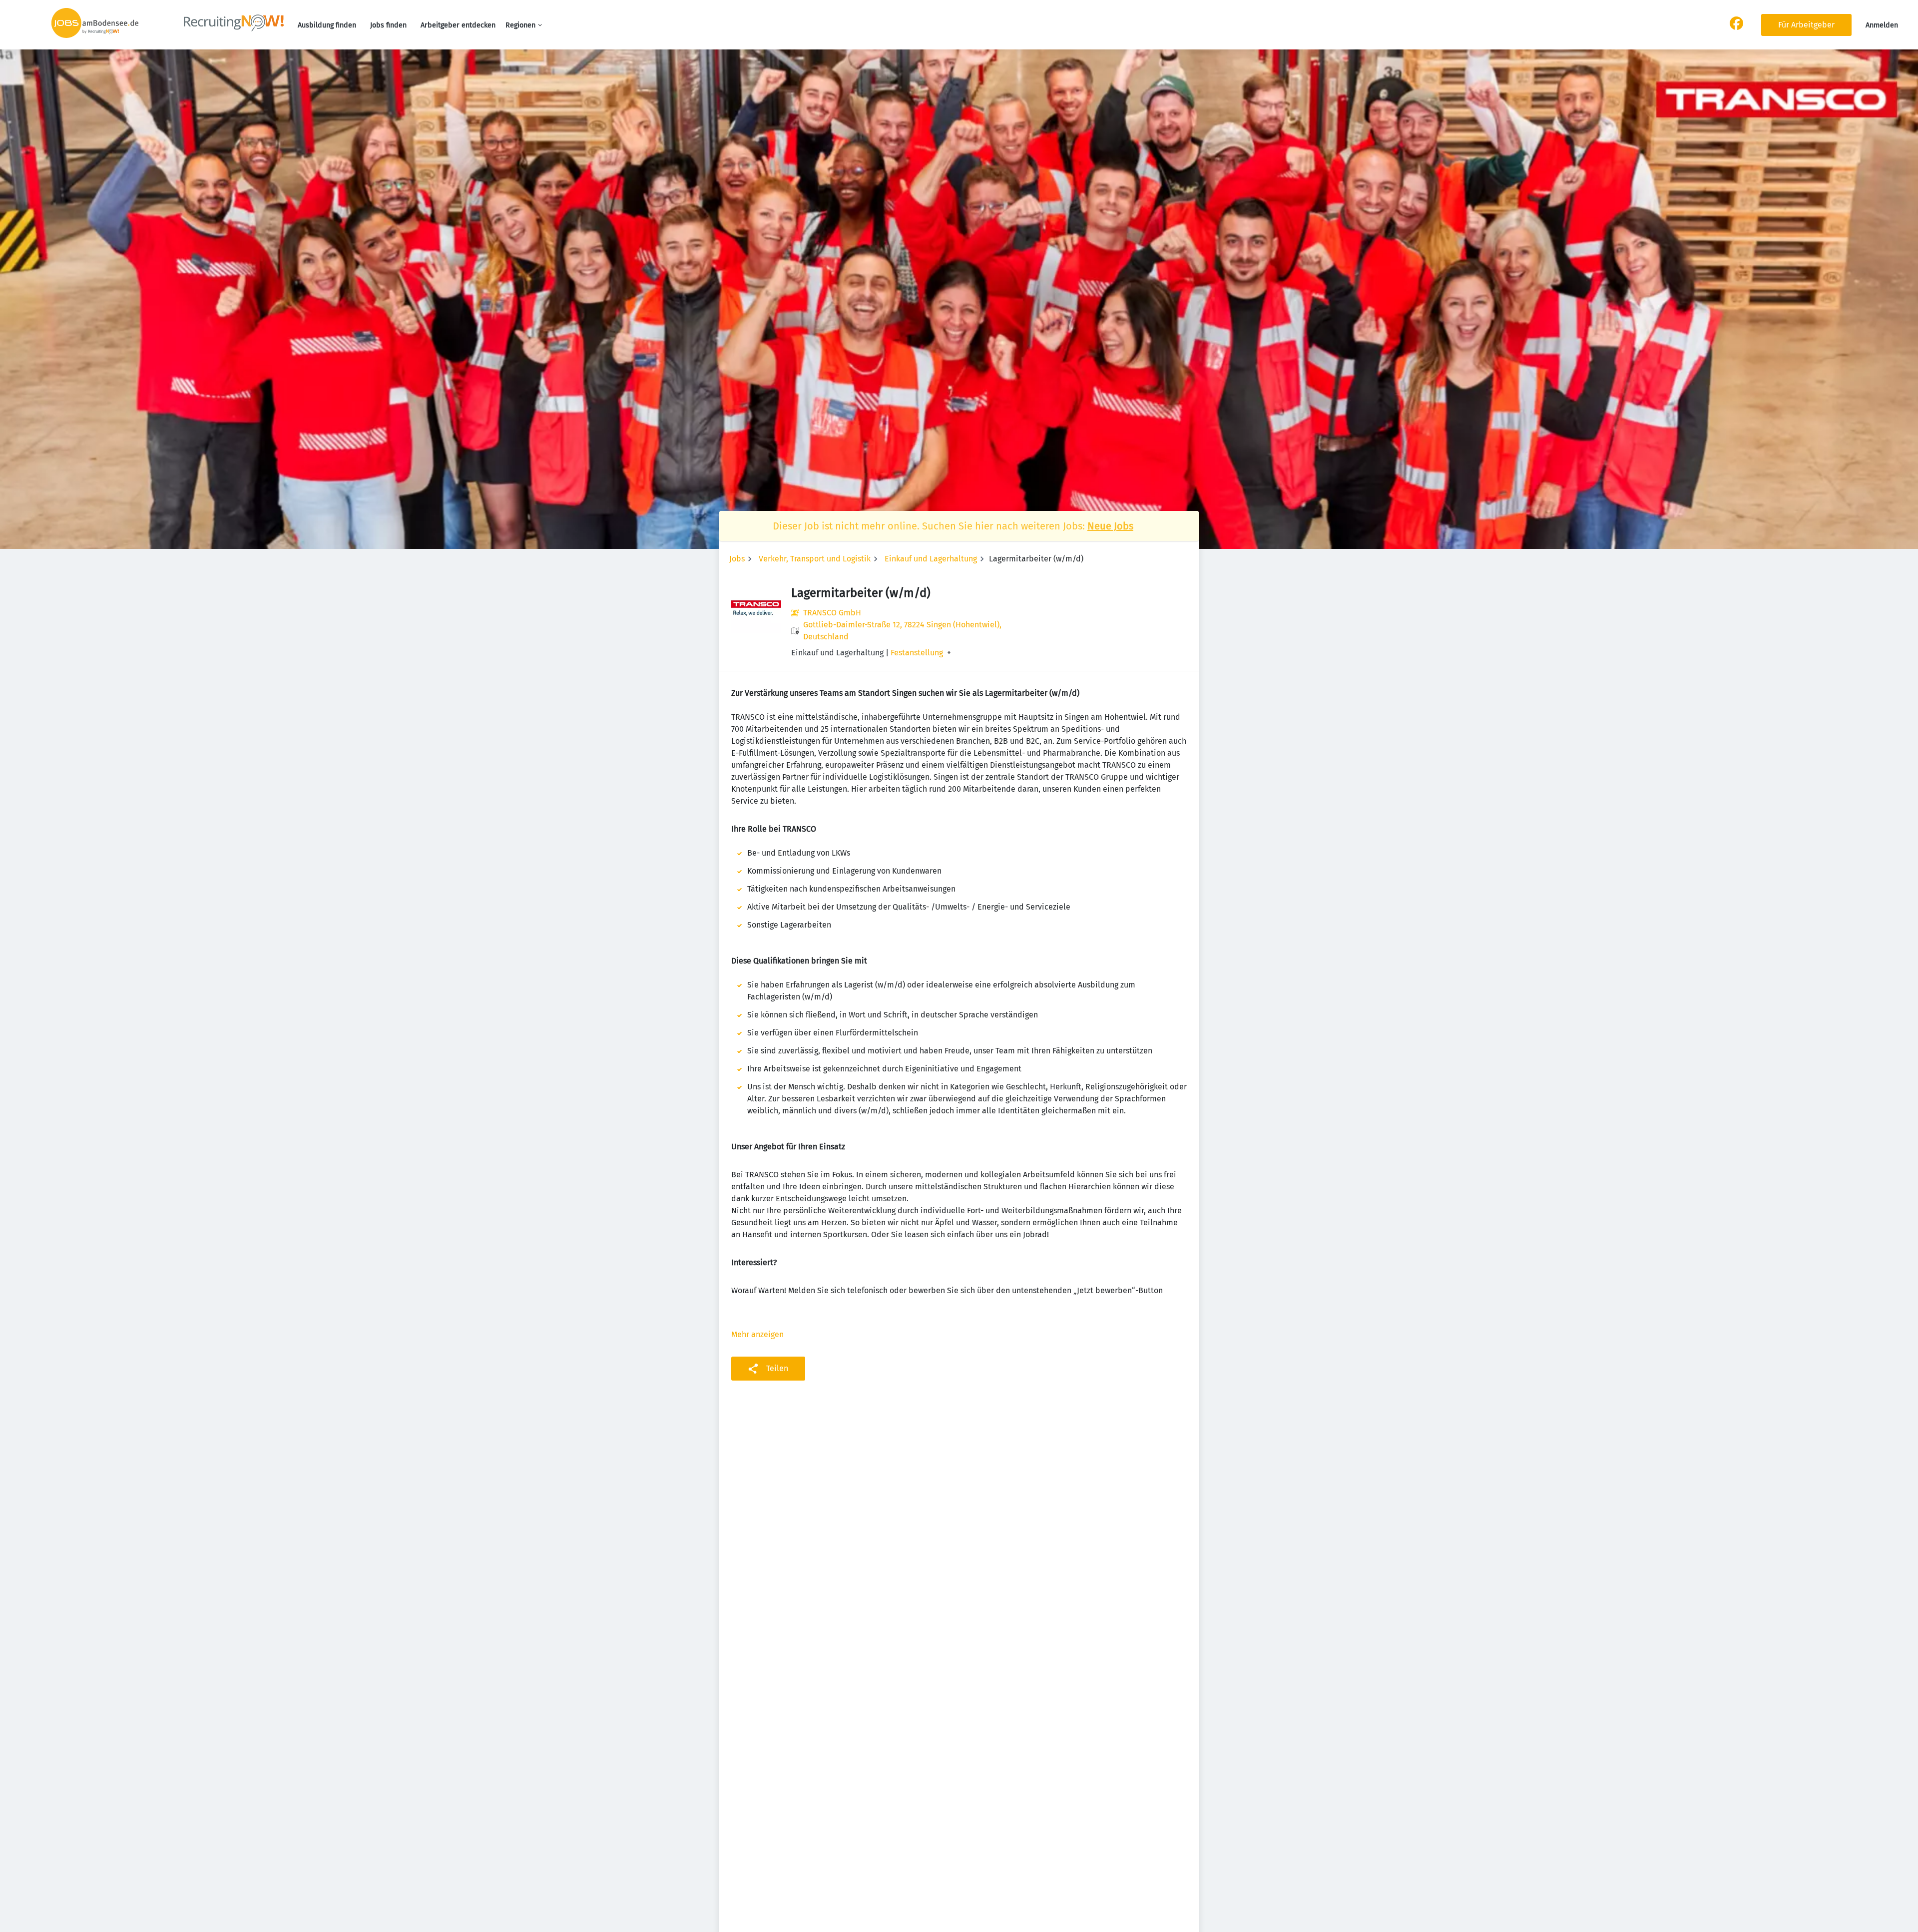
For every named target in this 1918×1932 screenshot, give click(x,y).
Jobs (737, 559)
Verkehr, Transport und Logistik (815, 559)
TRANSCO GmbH (832, 613)
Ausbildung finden (327, 25)
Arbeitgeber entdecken (458, 25)
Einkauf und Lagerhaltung (931, 559)
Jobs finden (388, 25)
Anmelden (1882, 25)
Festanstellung (917, 653)
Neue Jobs (1110, 526)
